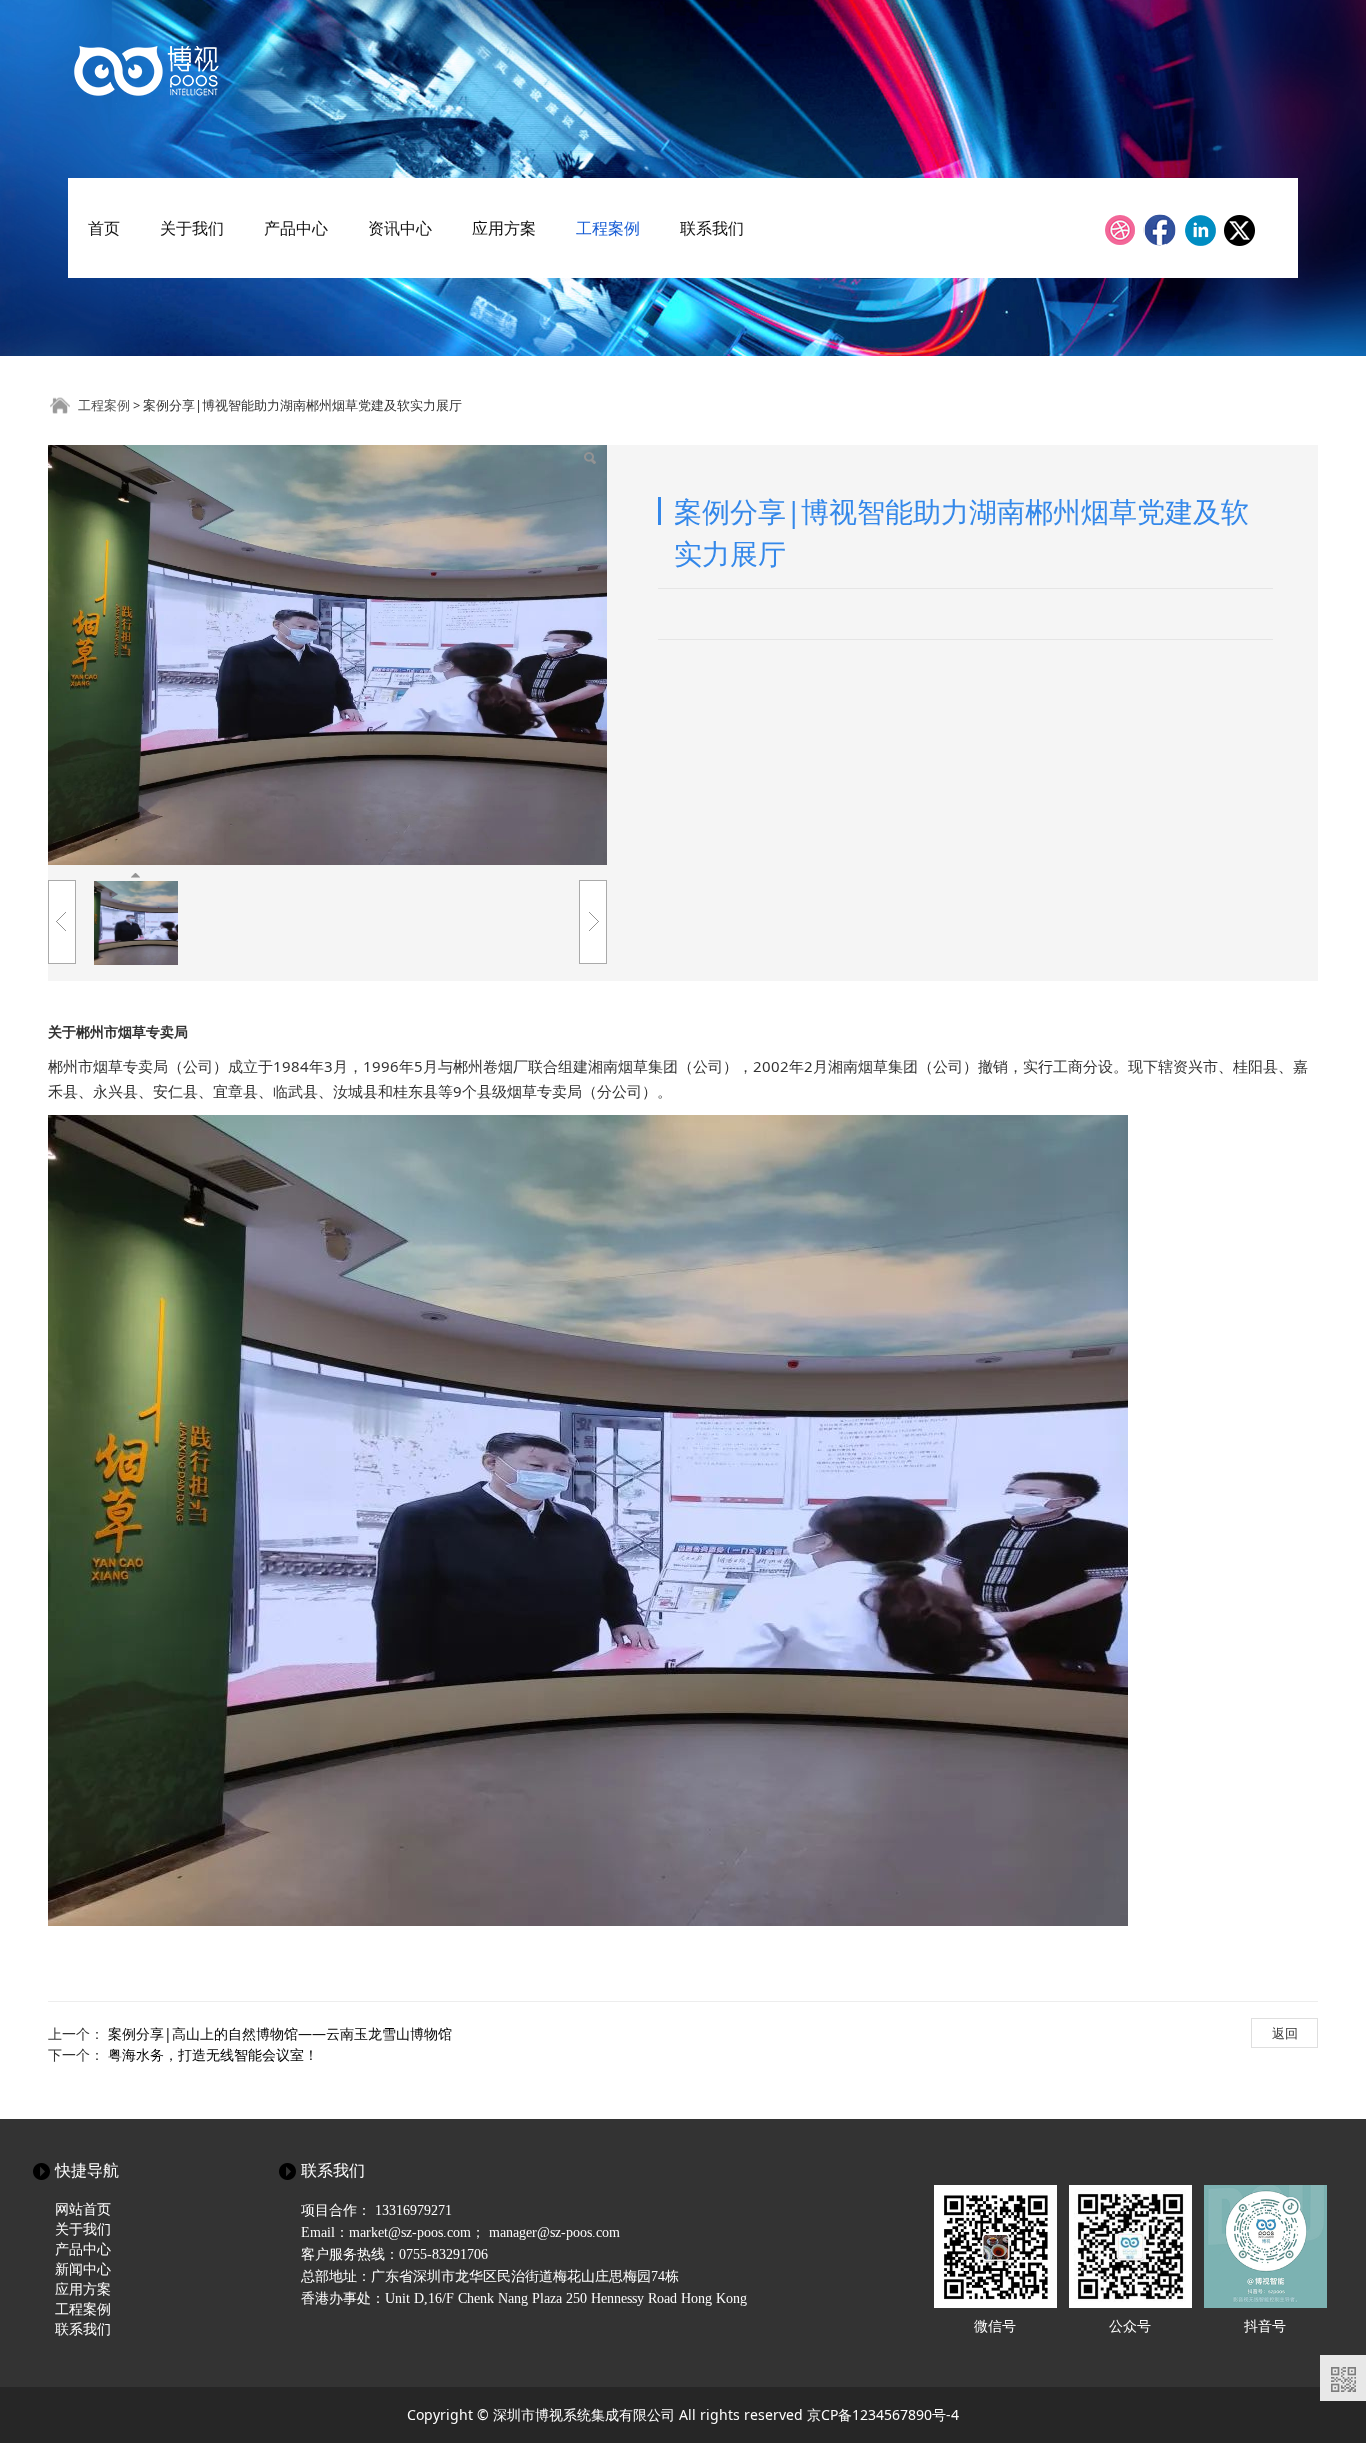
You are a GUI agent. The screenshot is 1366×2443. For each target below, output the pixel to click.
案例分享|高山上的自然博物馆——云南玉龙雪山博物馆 (280, 2033)
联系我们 (712, 228)
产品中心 (296, 228)
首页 (104, 228)
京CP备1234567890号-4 (883, 2414)
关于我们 (192, 228)
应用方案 (504, 228)
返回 (1285, 2033)
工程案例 (608, 228)
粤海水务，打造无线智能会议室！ (213, 2054)
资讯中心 (400, 228)
